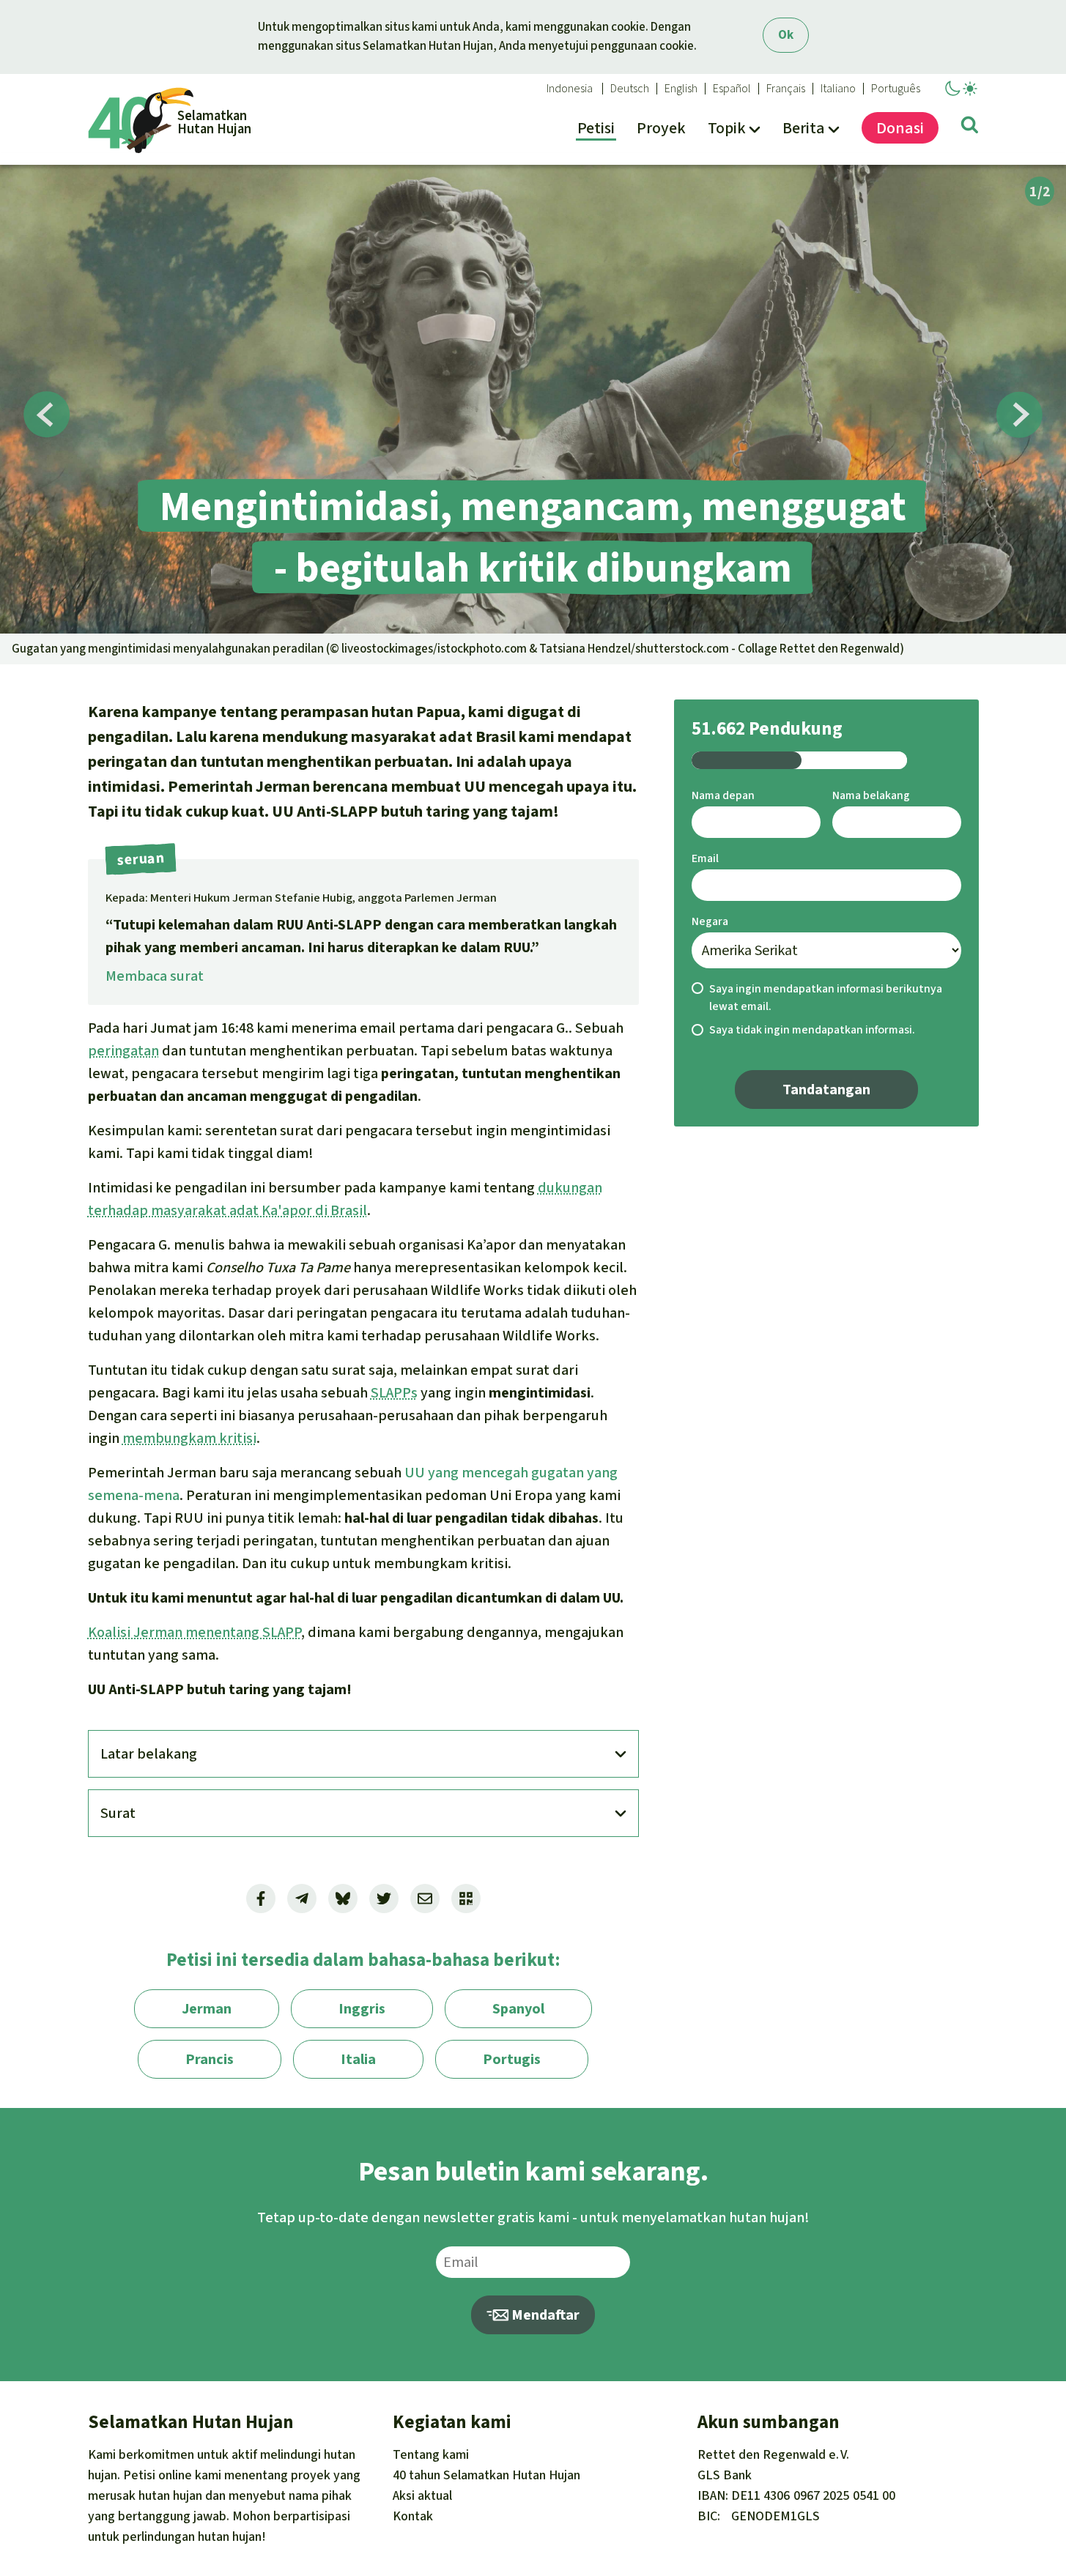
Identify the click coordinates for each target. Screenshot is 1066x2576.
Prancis (210, 2059)
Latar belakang (149, 1754)
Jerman (207, 2009)
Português (896, 89)
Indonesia (570, 89)
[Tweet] (384, 1898)
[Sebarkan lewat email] (425, 1898)
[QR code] (466, 1898)
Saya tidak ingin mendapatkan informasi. (812, 1029)
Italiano (838, 89)
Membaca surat (155, 976)
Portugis (512, 2059)
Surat (118, 1813)
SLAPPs (394, 1393)
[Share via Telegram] (302, 1898)
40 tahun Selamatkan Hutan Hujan (486, 2475)
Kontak (413, 2516)
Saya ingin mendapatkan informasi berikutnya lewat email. (826, 998)
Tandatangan (826, 1090)
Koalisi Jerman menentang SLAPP (195, 1632)
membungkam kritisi (189, 1438)
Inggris (362, 2009)
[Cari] (970, 127)
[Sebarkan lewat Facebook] (261, 1898)
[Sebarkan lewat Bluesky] (343, 1898)
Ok (786, 35)
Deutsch (630, 89)
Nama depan (723, 795)
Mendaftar (544, 2315)
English (681, 89)
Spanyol (518, 2009)
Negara (710, 921)
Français (786, 89)
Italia (358, 2059)
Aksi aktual (422, 2495)
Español (732, 89)
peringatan (123, 1051)
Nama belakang (871, 795)
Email (705, 858)
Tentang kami (431, 2454)
